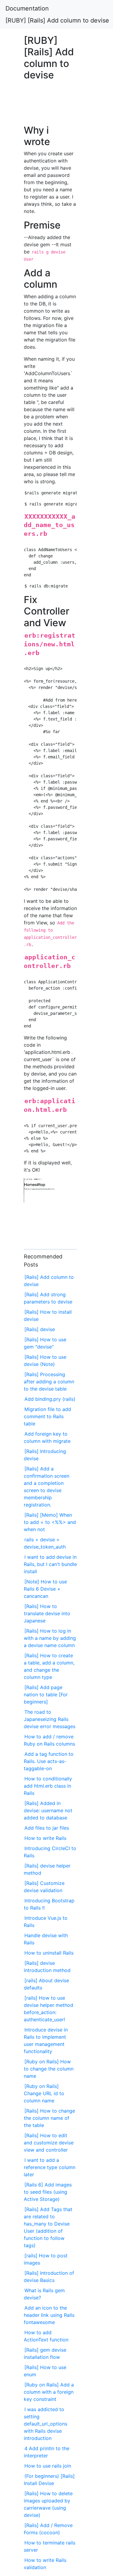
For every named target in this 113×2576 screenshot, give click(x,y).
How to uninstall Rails (49, 1953)
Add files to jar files (47, 1828)
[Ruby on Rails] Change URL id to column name (44, 2093)
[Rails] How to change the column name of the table (49, 2118)
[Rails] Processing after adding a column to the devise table (49, 1382)
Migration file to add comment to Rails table (47, 1416)
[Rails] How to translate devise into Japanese (47, 1613)
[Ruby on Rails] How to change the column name (49, 2069)
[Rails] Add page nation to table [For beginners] (46, 1695)
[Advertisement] (50, 106)
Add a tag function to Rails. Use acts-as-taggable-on (49, 1761)
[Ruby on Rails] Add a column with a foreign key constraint (49, 2392)
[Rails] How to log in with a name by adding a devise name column (50, 1638)
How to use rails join (48, 2466)
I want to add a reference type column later (50, 2167)
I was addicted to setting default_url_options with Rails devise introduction (46, 2424)
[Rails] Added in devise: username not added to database (48, 1810)
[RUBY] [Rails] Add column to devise (57, 20)
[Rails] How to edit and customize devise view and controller (49, 2143)
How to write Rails (45, 1838)
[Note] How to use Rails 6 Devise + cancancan (45, 1589)
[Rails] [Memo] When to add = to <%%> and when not (50, 1522)
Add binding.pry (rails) (50, 1399)
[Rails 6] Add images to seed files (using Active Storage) (48, 2192)
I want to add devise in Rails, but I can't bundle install (50, 1564)
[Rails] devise (40, 1329)
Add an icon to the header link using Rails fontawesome (49, 2315)
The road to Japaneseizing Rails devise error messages (50, 1719)
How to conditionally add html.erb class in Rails (48, 1786)
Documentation (27, 8)
